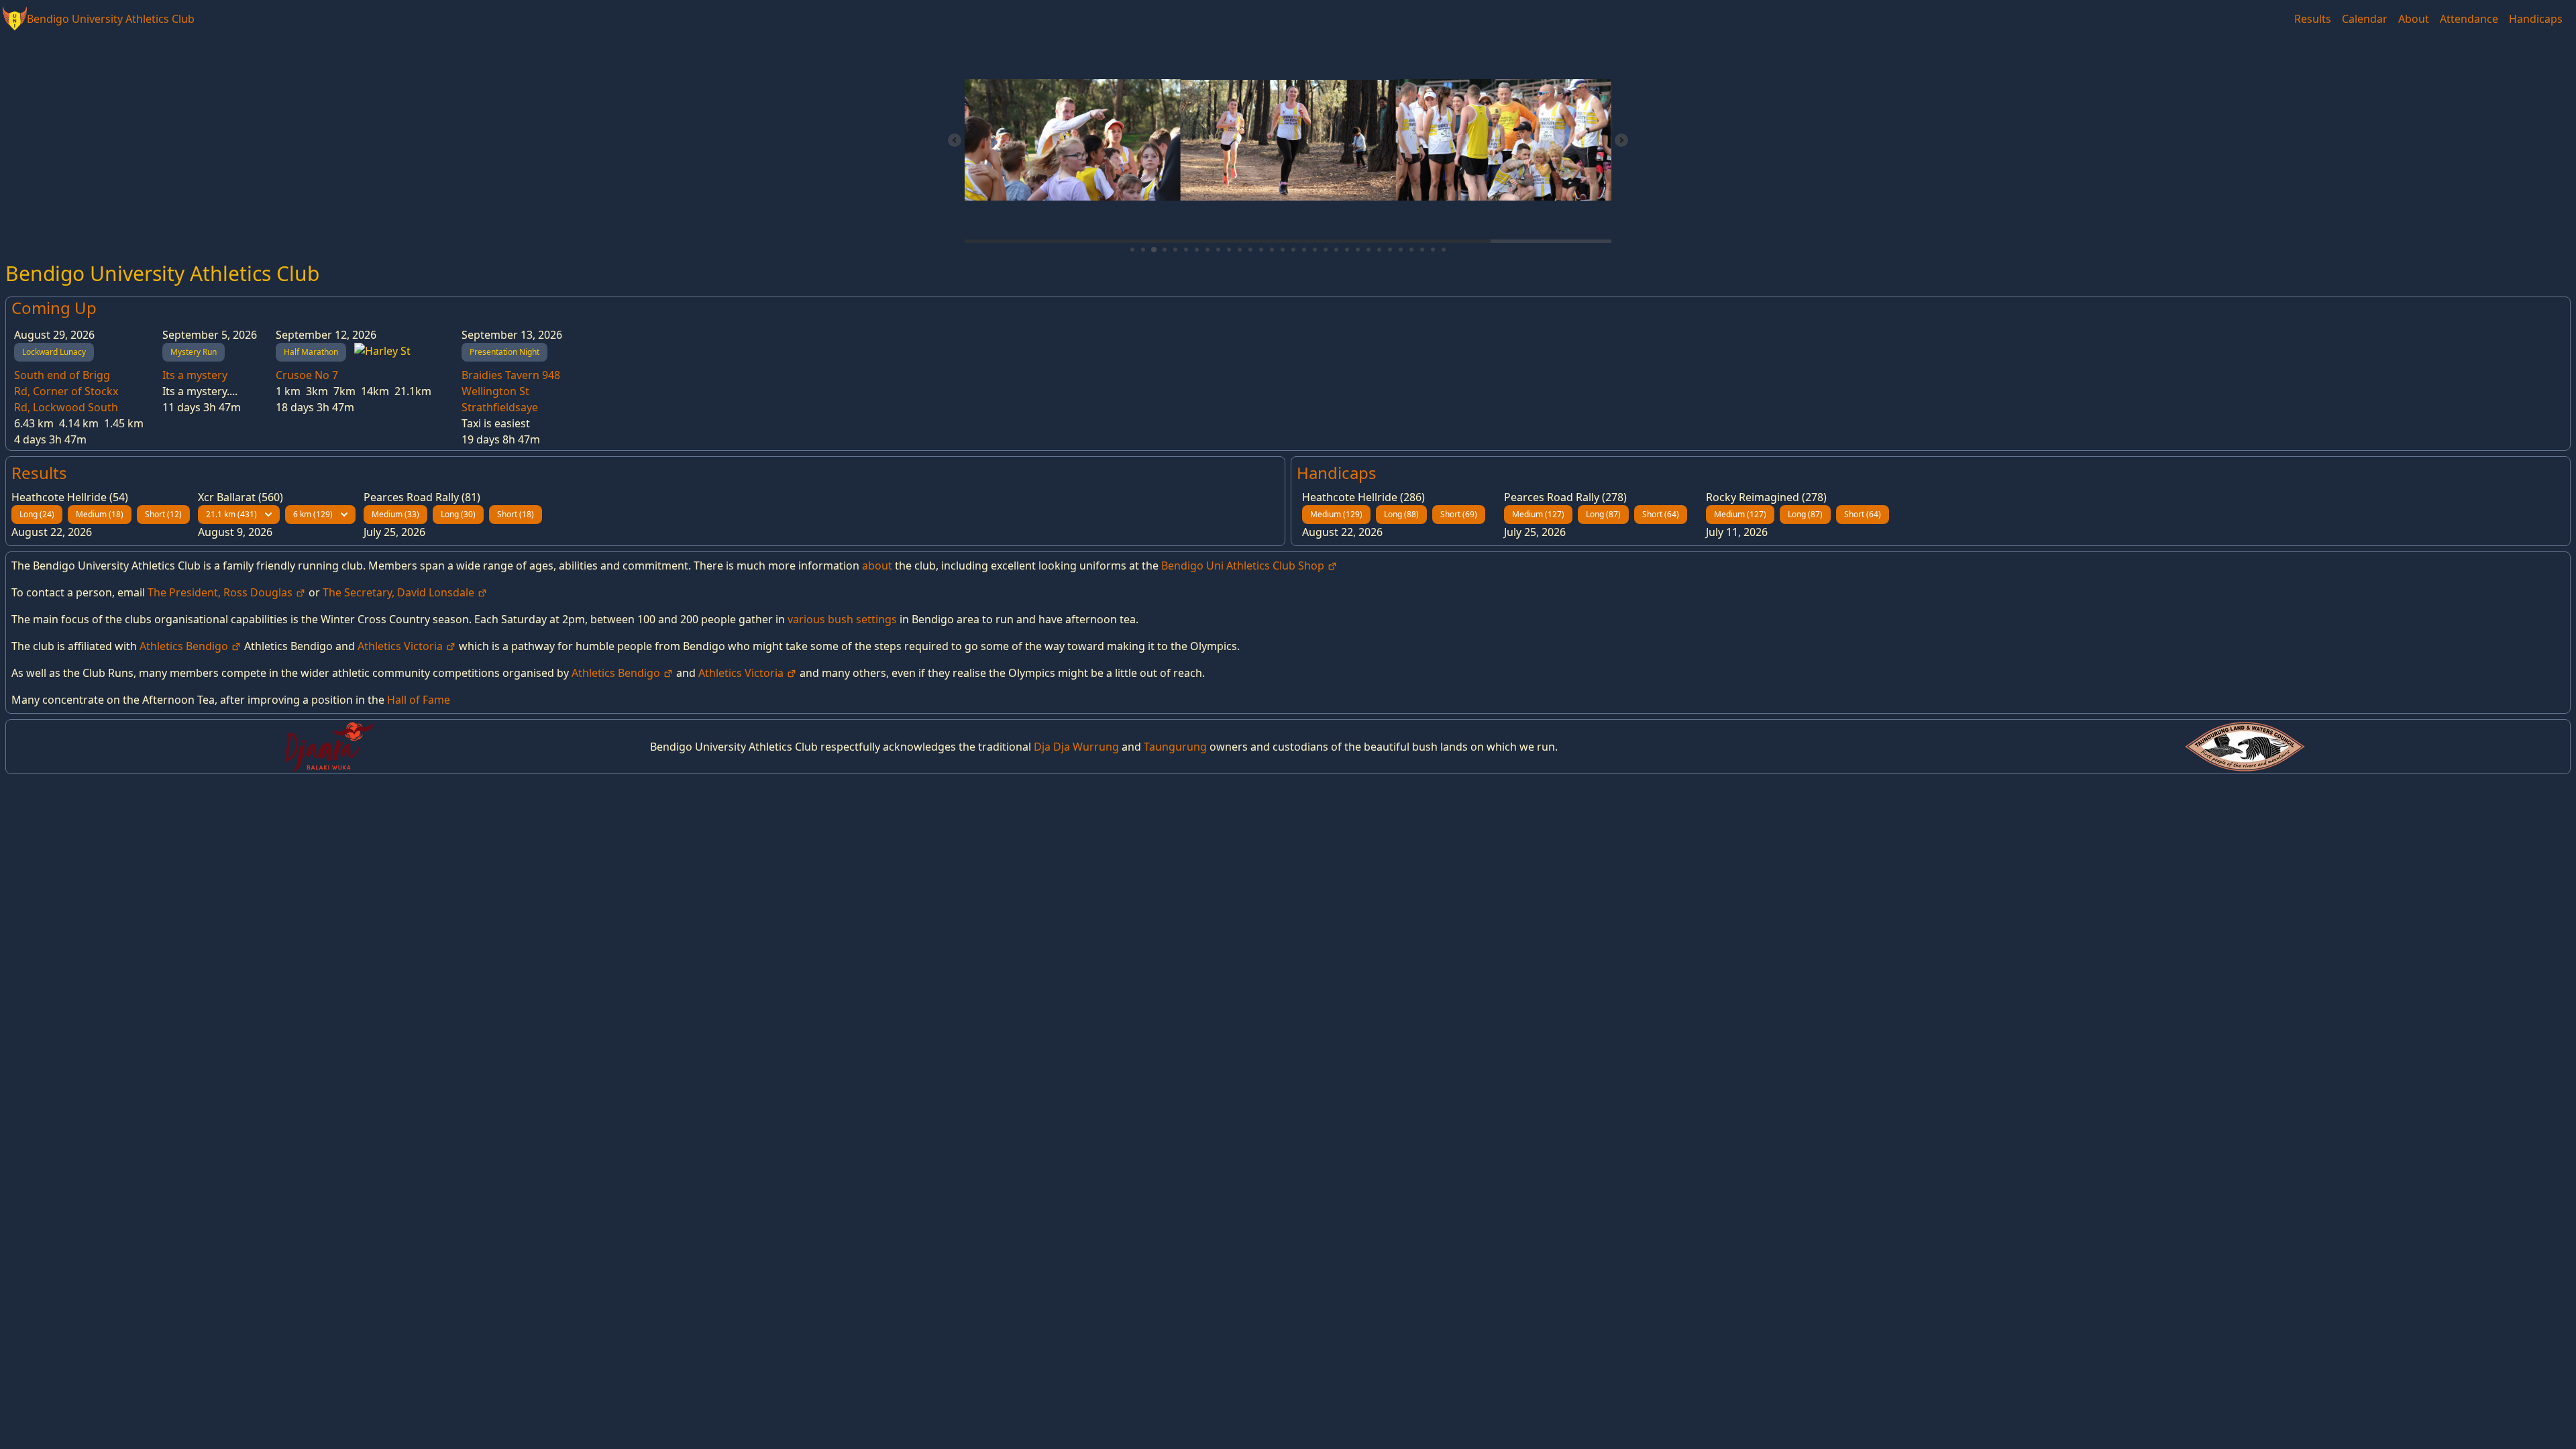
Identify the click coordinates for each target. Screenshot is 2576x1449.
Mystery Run (194, 352)
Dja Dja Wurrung (1076, 747)
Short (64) (1661, 514)
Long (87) (1603, 514)
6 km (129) (313, 514)
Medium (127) (1538, 514)
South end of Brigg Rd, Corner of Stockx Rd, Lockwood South (66, 391)
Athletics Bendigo (185, 646)
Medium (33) (395, 514)
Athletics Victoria (401, 646)
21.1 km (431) (231, 514)
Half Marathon (311, 352)
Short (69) (1459, 514)
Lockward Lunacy (54, 352)
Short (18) (516, 514)
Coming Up (54, 308)
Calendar (2365, 19)
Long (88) (1401, 514)
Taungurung (1175, 747)
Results (2313, 19)
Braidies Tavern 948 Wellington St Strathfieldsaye (511, 391)
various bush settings (842, 619)
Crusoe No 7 (307, 375)
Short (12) (163, 514)
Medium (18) (100, 514)
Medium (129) (1336, 514)
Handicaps (2536, 19)
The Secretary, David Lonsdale (400, 592)
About (2414, 19)
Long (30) (458, 514)
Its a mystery (195, 375)
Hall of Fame (419, 700)
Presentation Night (504, 352)
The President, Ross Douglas (221, 592)
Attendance (2469, 19)
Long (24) (37, 514)
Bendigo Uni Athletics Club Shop (1244, 566)
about (877, 566)
